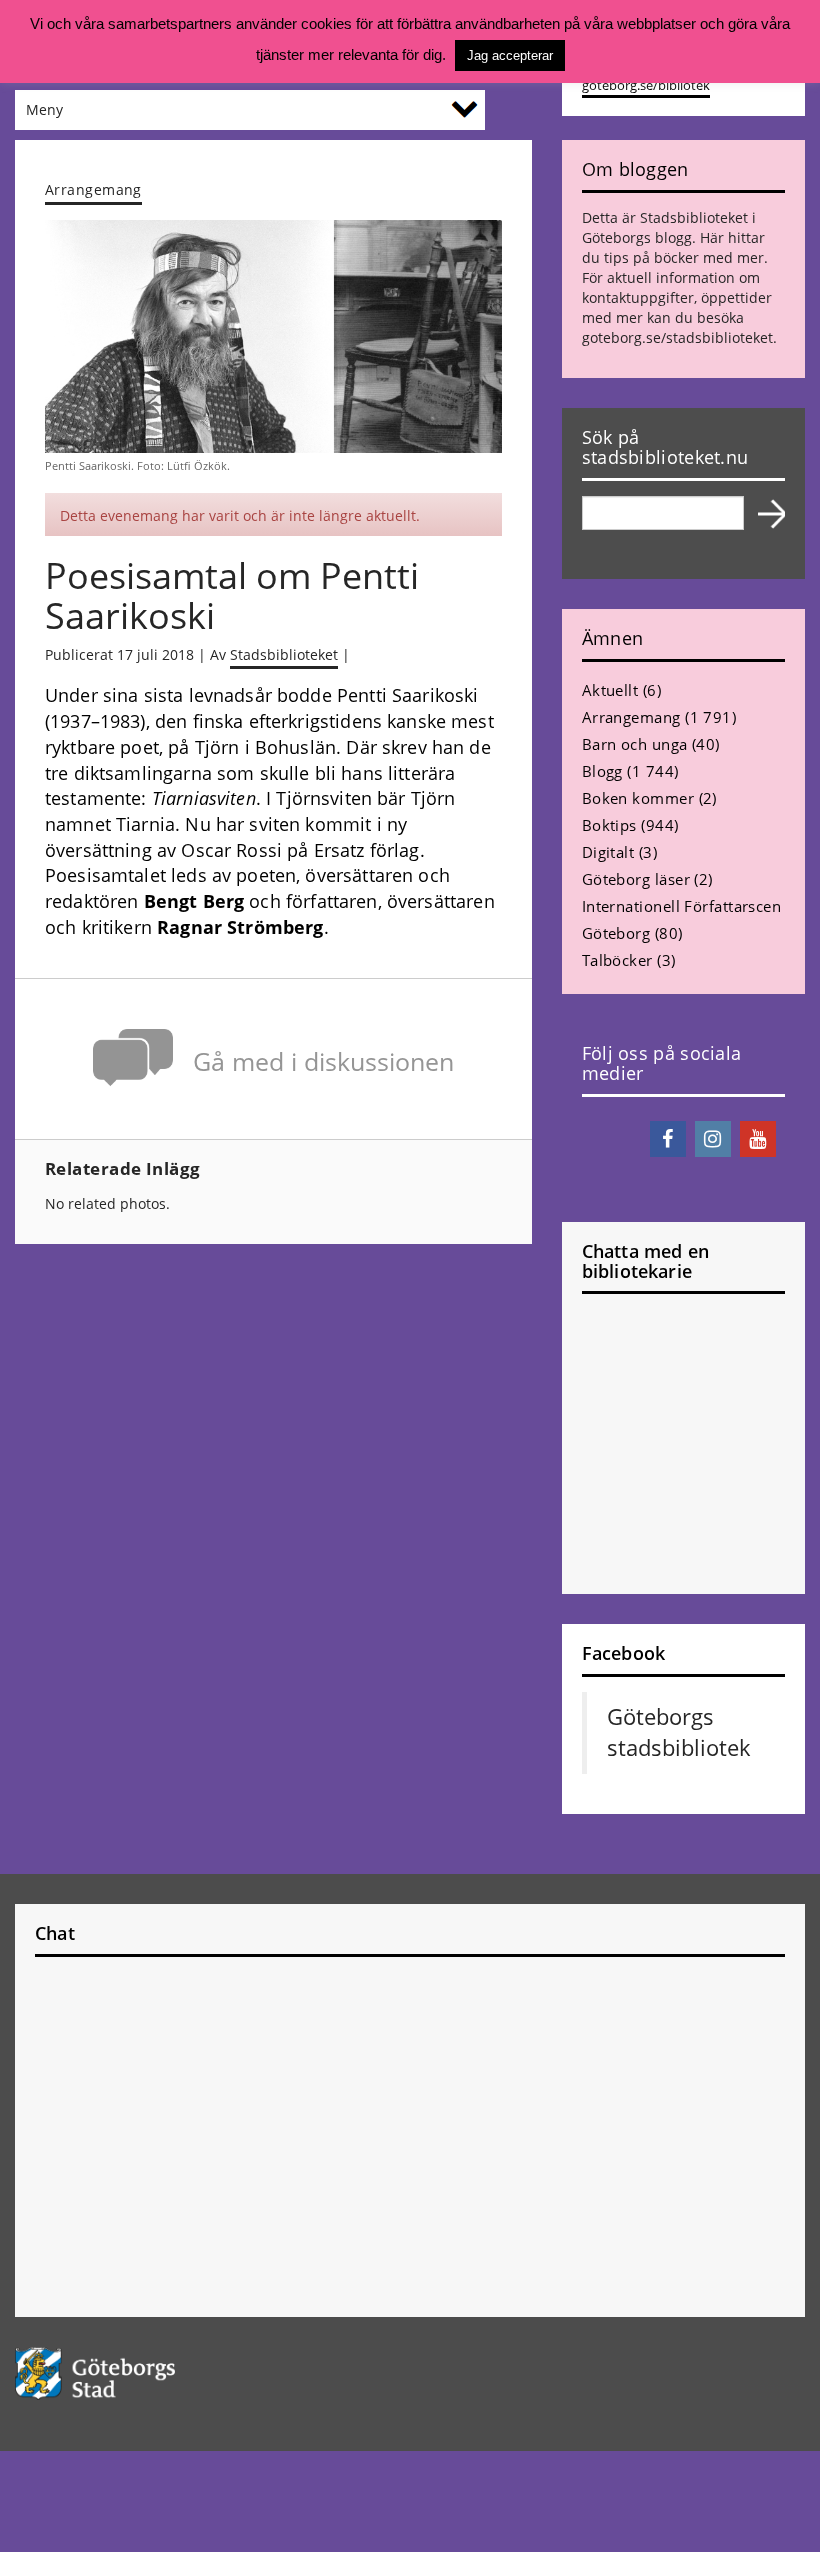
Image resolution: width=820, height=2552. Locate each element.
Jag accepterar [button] (510, 55)
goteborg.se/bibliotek (646, 85)
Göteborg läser (636, 879)
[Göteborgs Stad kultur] (410, 2373)
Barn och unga (635, 744)
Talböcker (617, 960)
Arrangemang (93, 189)
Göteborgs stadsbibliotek (679, 1732)
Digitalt (608, 852)
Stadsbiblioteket (284, 654)
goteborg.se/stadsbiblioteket (677, 337)
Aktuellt (610, 690)
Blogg (602, 771)
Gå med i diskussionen (323, 1061)
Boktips (609, 825)
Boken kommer (638, 798)
